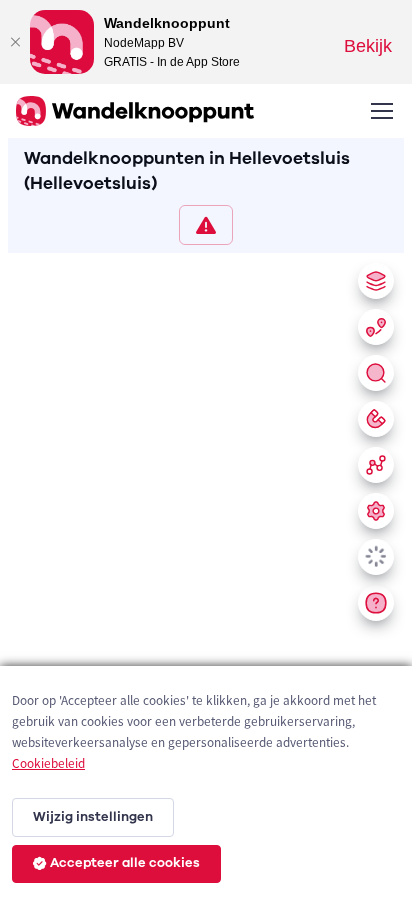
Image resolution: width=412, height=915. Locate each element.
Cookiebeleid (48, 763)
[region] (206, 580)
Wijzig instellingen (93, 817)
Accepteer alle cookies (125, 863)
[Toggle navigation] (381, 111)
